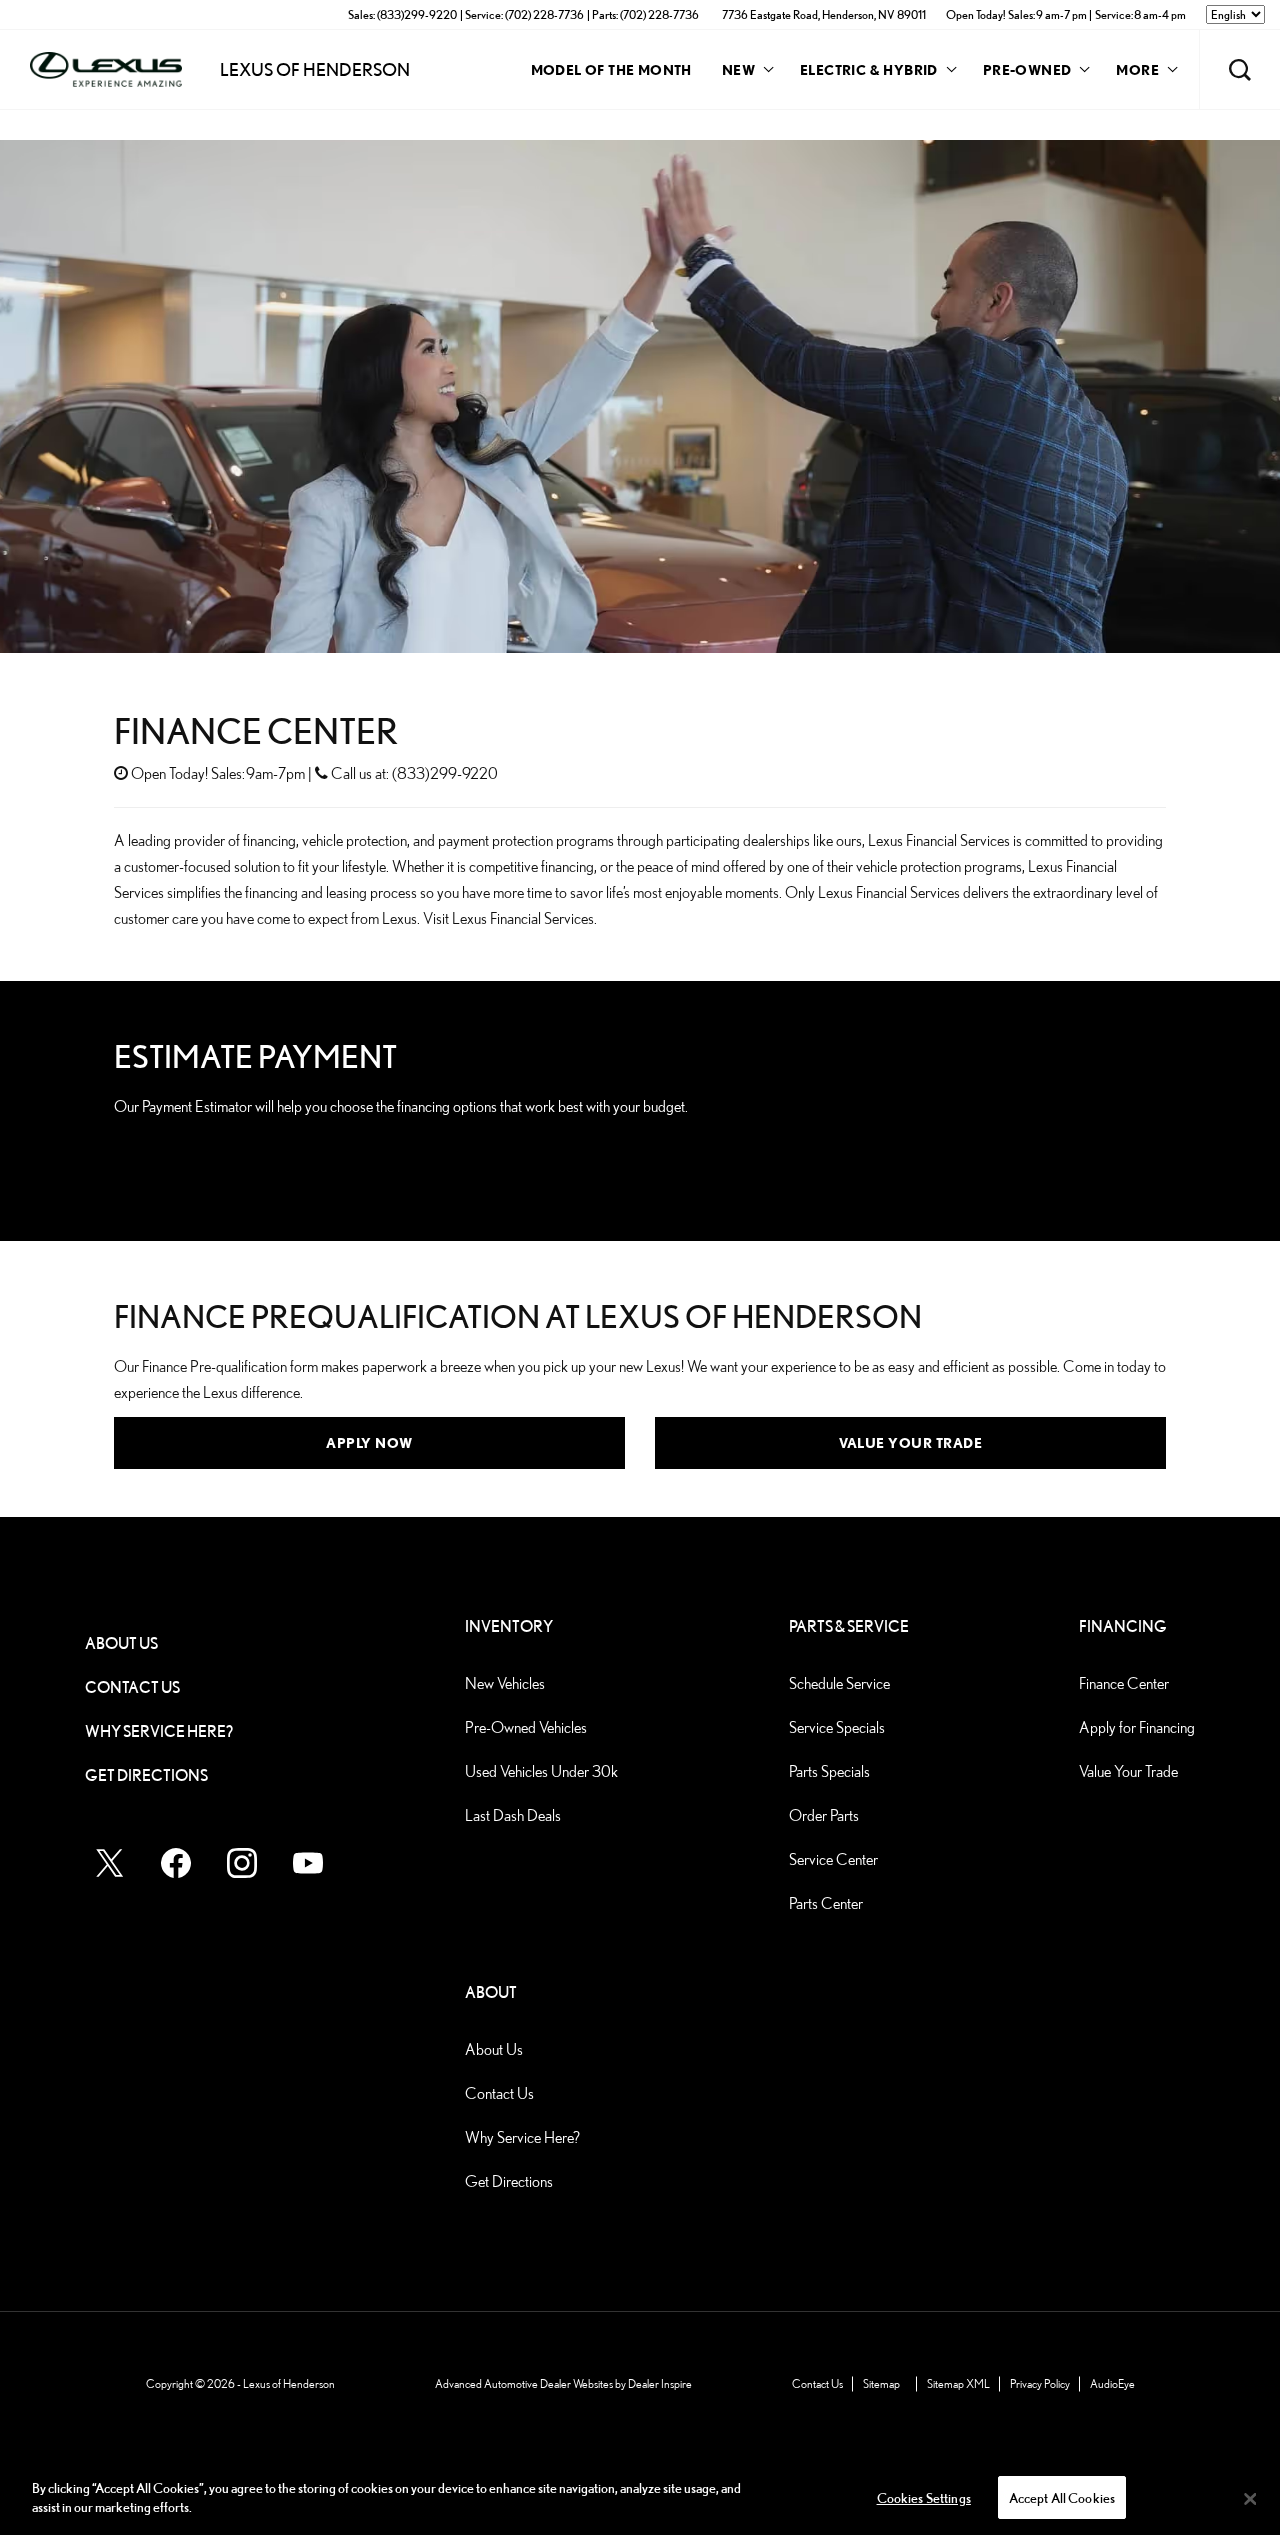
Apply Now (369, 1442)
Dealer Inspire (660, 2383)
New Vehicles (505, 1683)
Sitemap (881, 2383)
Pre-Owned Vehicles (526, 1727)
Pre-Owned (1027, 69)
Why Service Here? (159, 1731)
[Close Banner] (1250, 2499)
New (738, 69)
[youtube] (308, 1863)
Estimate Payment (205, 1155)
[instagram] (242, 1863)
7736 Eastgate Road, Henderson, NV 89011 (824, 14)
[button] (1240, 70)
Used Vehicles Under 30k (541, 1771)
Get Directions (146, 1775)
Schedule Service (839, 1683)
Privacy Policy (1040, 2383)
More (1137, 73)
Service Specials (837, 1727)
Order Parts (824, 1815)
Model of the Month (611, 69)
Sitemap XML (958, 2383)
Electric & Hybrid (869, 69)
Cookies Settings (924, 2498)
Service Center (833, 1859)
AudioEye (1112, 2383)
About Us (121, 1643)
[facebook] (176, 1863)
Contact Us (132, 1687)
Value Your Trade (910, 1442)
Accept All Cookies (1062, 2498)
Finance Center (1124, 1683)
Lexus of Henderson (289, 2383)
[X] (110, 1863)
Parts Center (826, 1903)
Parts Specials (829, 1771)
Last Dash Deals (513, 1815)
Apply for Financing (1137, 1727)
